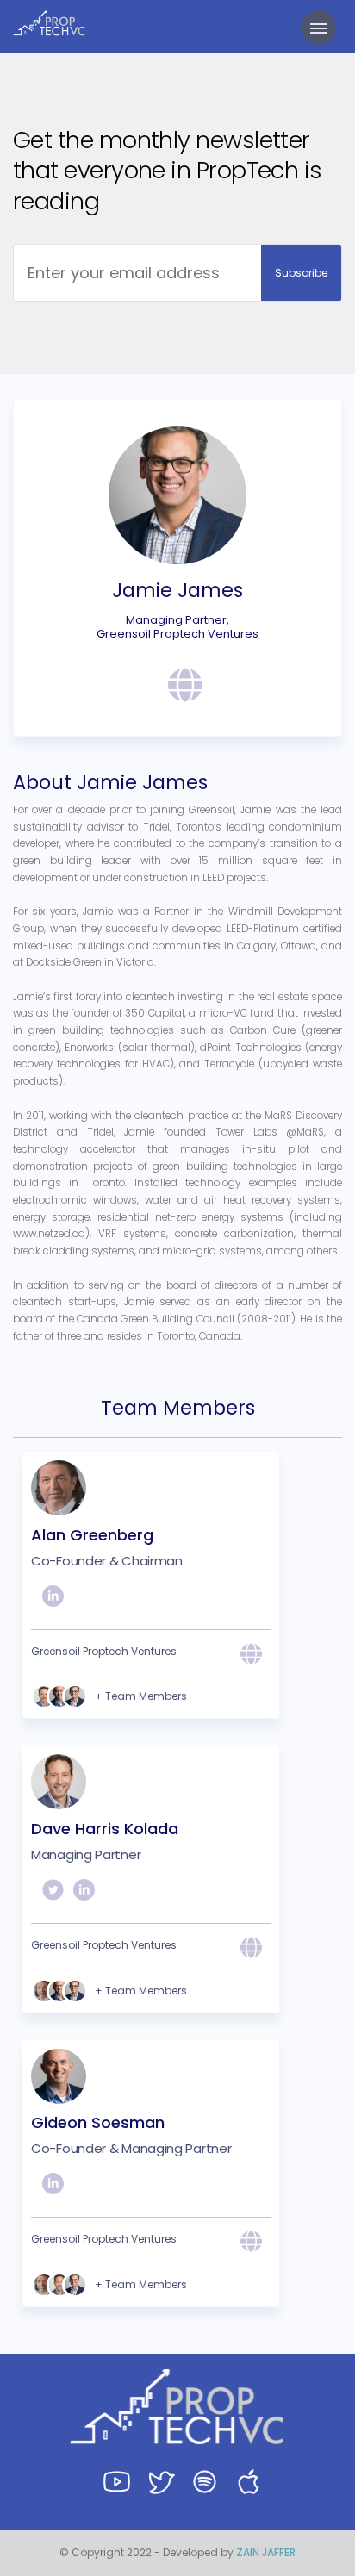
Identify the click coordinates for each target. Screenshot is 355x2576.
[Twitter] (53, 1895)
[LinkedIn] (53, 1601)
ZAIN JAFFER (266, 2552)
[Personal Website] (179, 688)
